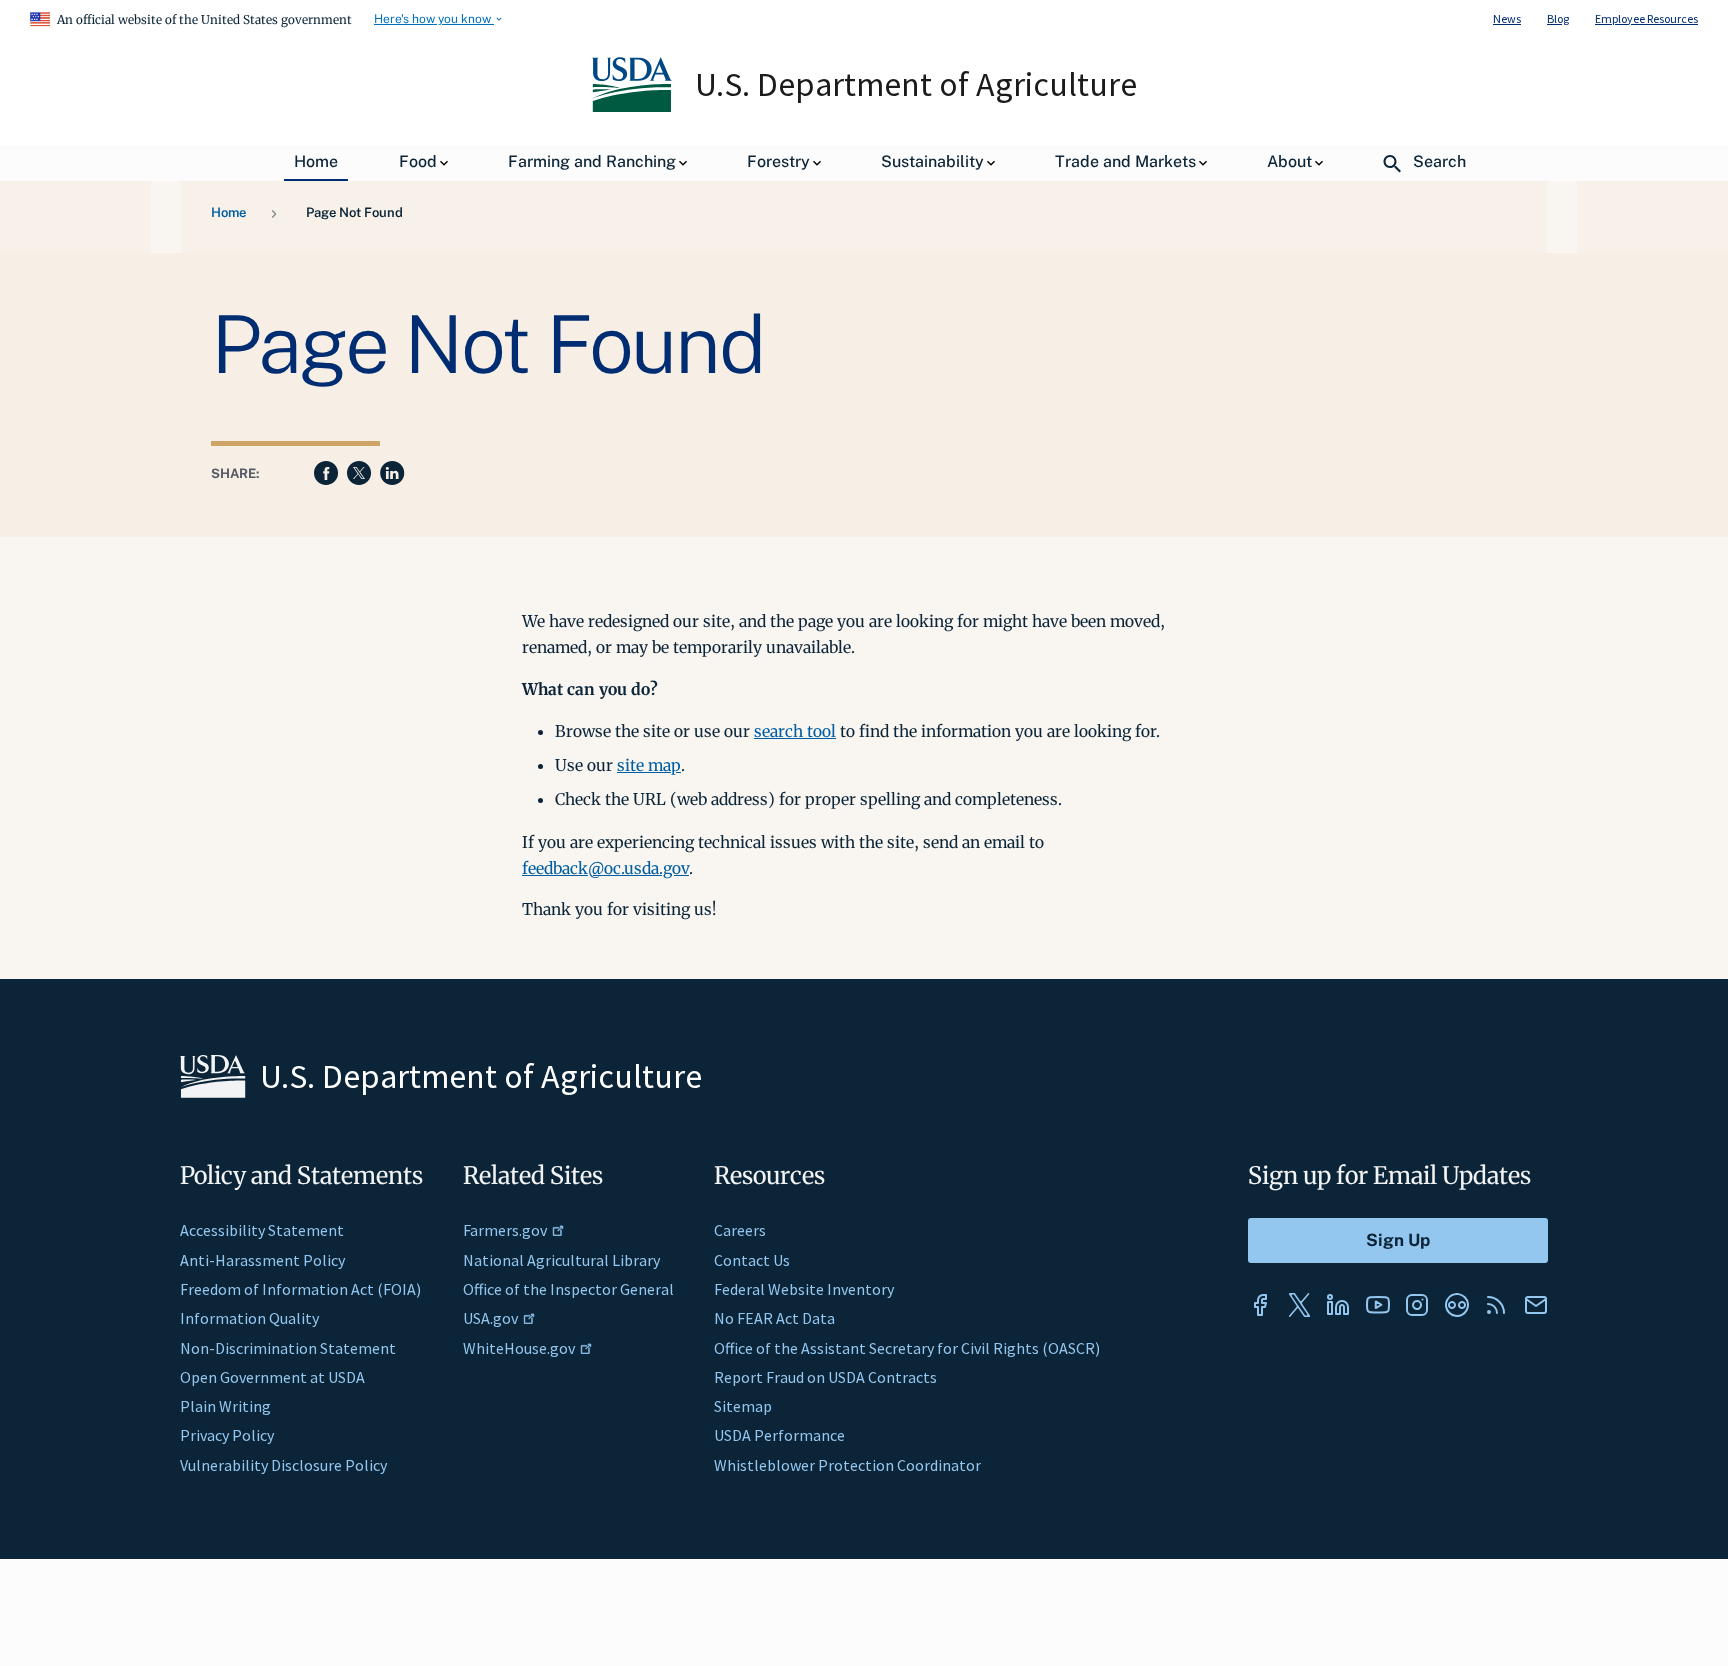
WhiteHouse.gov (519, 1348)
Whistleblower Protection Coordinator (847, 1465)
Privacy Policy (227, 1435)
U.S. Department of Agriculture (916, 84)
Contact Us (752, 1260)
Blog (1558, 18)
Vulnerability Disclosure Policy (283, 1465)
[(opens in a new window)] (1260, 1305)
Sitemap (743, 1406)
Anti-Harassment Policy (262, 1260)
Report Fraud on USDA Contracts (825, 1377)
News (1507, 18)
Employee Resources (1646, 18)
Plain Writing (225, 1406)
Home (228, 212)
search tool (795, 731)
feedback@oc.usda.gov (605, 868)
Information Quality (249, 1318)
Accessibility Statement (262, 1230)
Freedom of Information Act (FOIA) (300, 1289)
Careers (740, 1230)
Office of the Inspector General (568, 1289)
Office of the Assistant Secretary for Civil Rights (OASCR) (907, 1348)
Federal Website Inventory (804, 1289)
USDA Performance (779, 1435)
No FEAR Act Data (774, 1318)
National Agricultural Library (561, 1260)
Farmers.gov (505, 1230)
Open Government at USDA (272, 1377)
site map (649, 765)
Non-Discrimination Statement (288, 1348)
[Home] (633, 107)
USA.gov (490, 1318)
